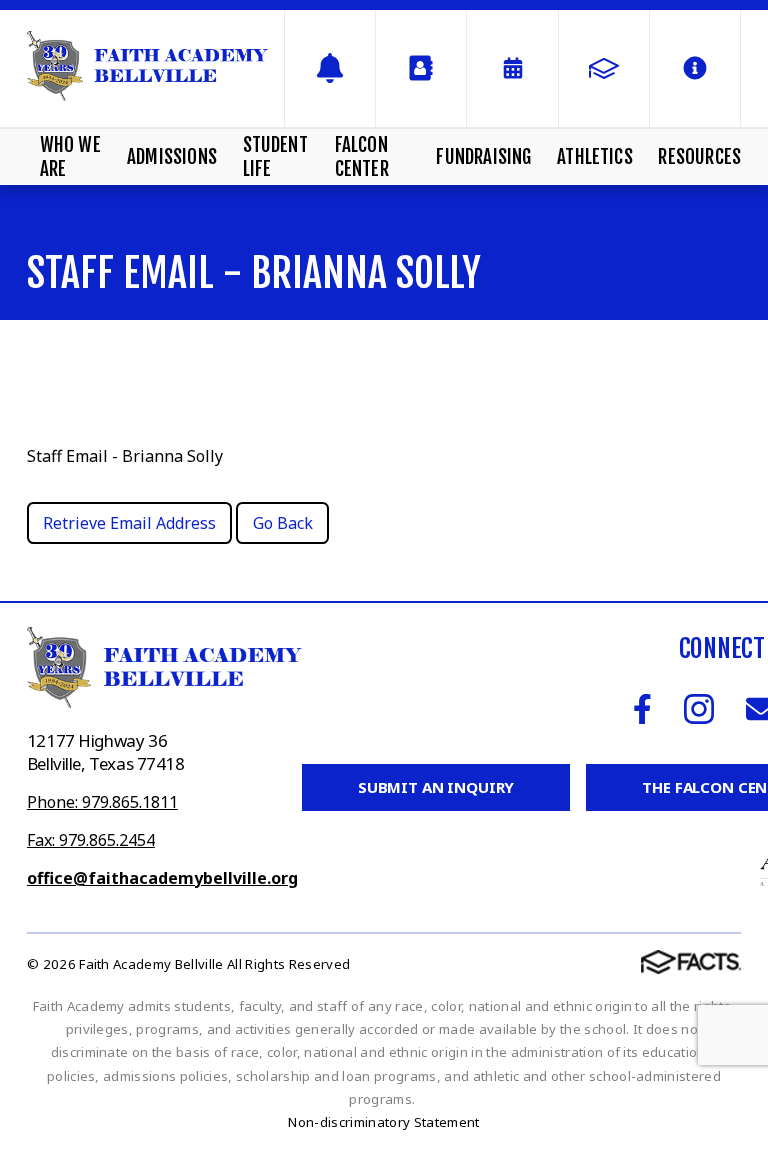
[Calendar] (512, 68)
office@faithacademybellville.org (162, 878)
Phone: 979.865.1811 (102, 802)
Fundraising (483, 157)
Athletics (595, 157)
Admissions (172, 157)
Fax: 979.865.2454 (91, 840)
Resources (699, 157)
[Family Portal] (604, 68)
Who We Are (70, 157)
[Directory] (421, 68)
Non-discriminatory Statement (383, 1122)
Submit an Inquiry (436, 787)
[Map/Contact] (330, 68)
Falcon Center (362, 157)
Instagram (699, 709)
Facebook (642, 709)
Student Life (275, 157)
